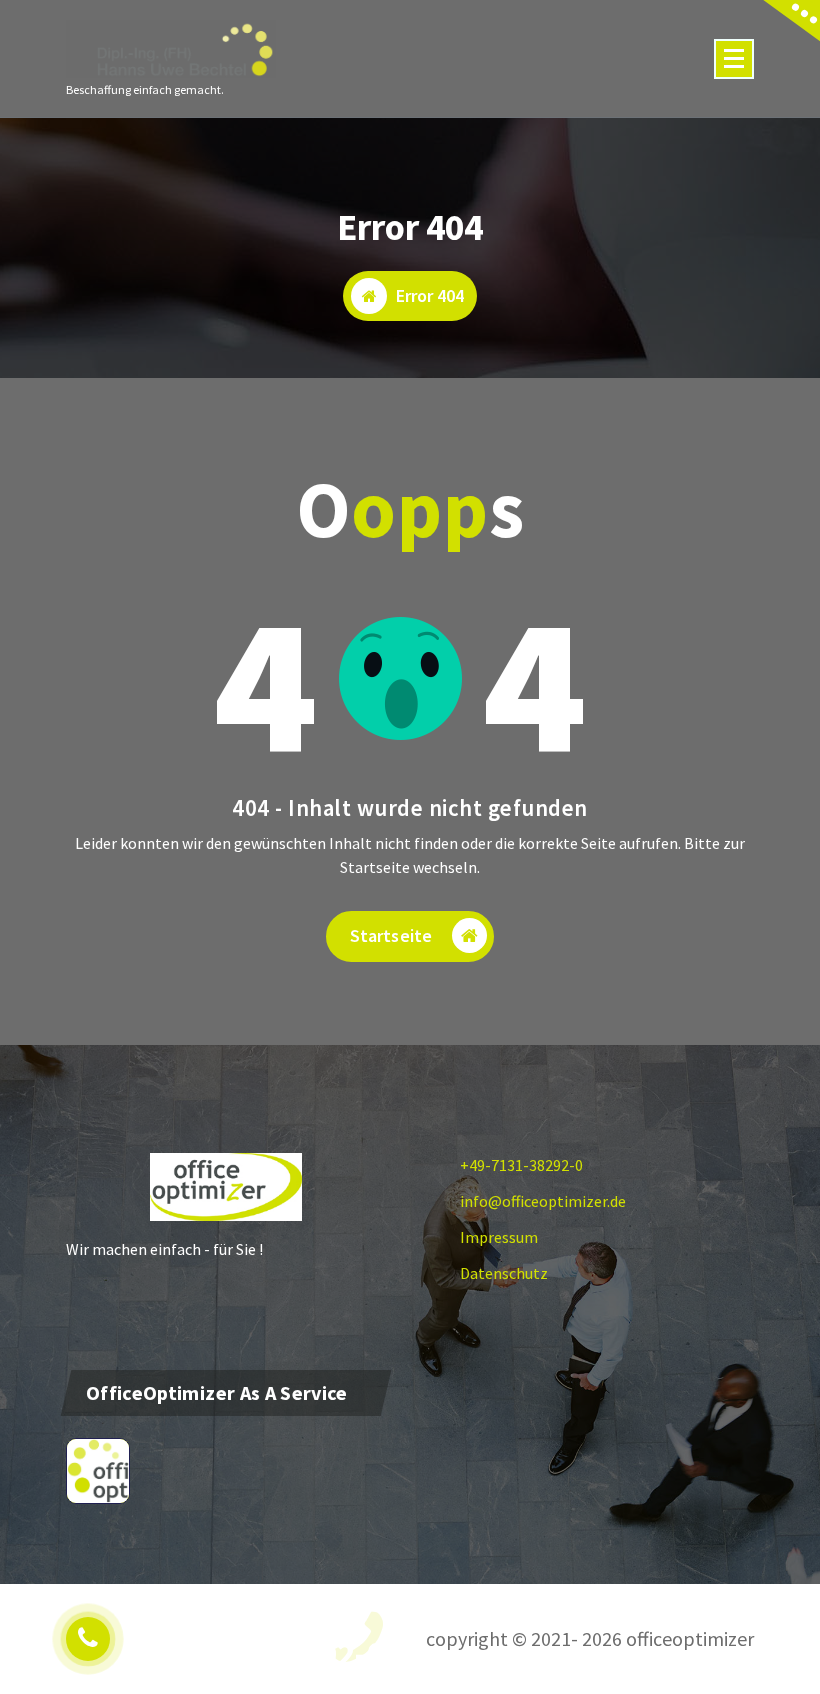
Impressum (499, 1237)
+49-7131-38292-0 (521, 1165)
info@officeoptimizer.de (543, 1201)
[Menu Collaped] (734, 59)
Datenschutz (504, 1273)
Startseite (391, 935)
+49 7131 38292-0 (255, 1654)
